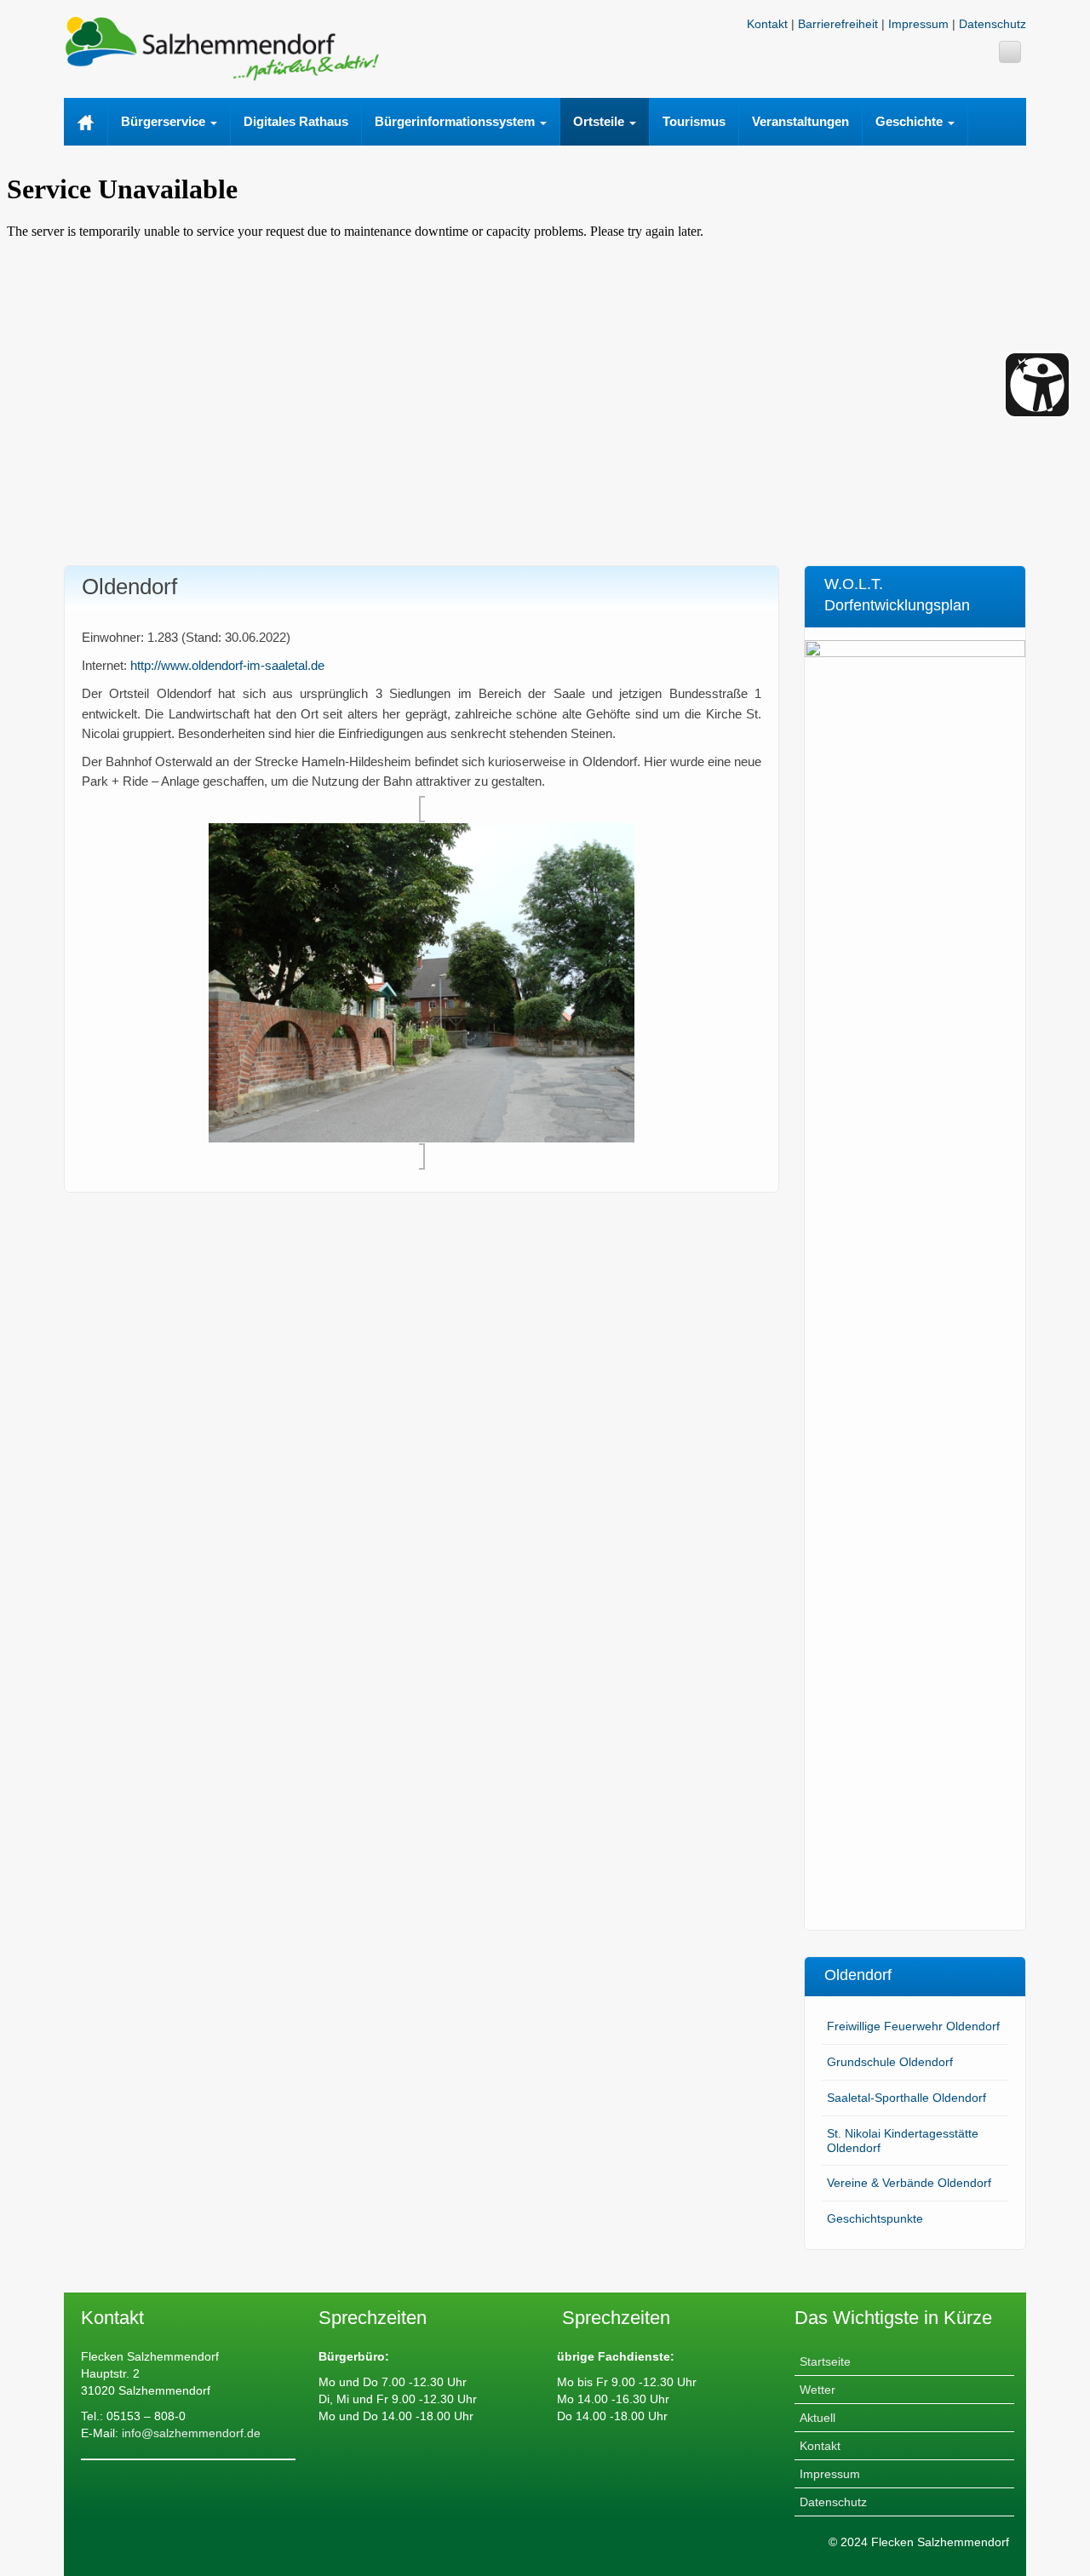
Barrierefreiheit (838, 24)
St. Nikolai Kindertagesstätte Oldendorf (903, 2141)
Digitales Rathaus (296, 121)
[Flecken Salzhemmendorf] (221, 47)
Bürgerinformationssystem (456, 121)
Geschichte (911, 121)
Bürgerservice (165, 121)
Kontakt (767, 24)
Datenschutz (992, 24)
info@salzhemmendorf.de (189, 2433)
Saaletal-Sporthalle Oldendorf (906, 2098)
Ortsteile (600, 121)
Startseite (825, 2361)
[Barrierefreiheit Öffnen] (1037, 385)
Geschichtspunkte (875, 2218)
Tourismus (694, 121)
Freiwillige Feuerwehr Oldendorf (913, 2026)
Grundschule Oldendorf (890, 2062)
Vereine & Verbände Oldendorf (909, 2183)
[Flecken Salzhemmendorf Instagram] (1010, 52)
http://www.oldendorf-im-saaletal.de (227, 665)
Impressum (918, 24)
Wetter (817, 2390)
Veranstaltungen (800, 121)
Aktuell (817, 2418)
